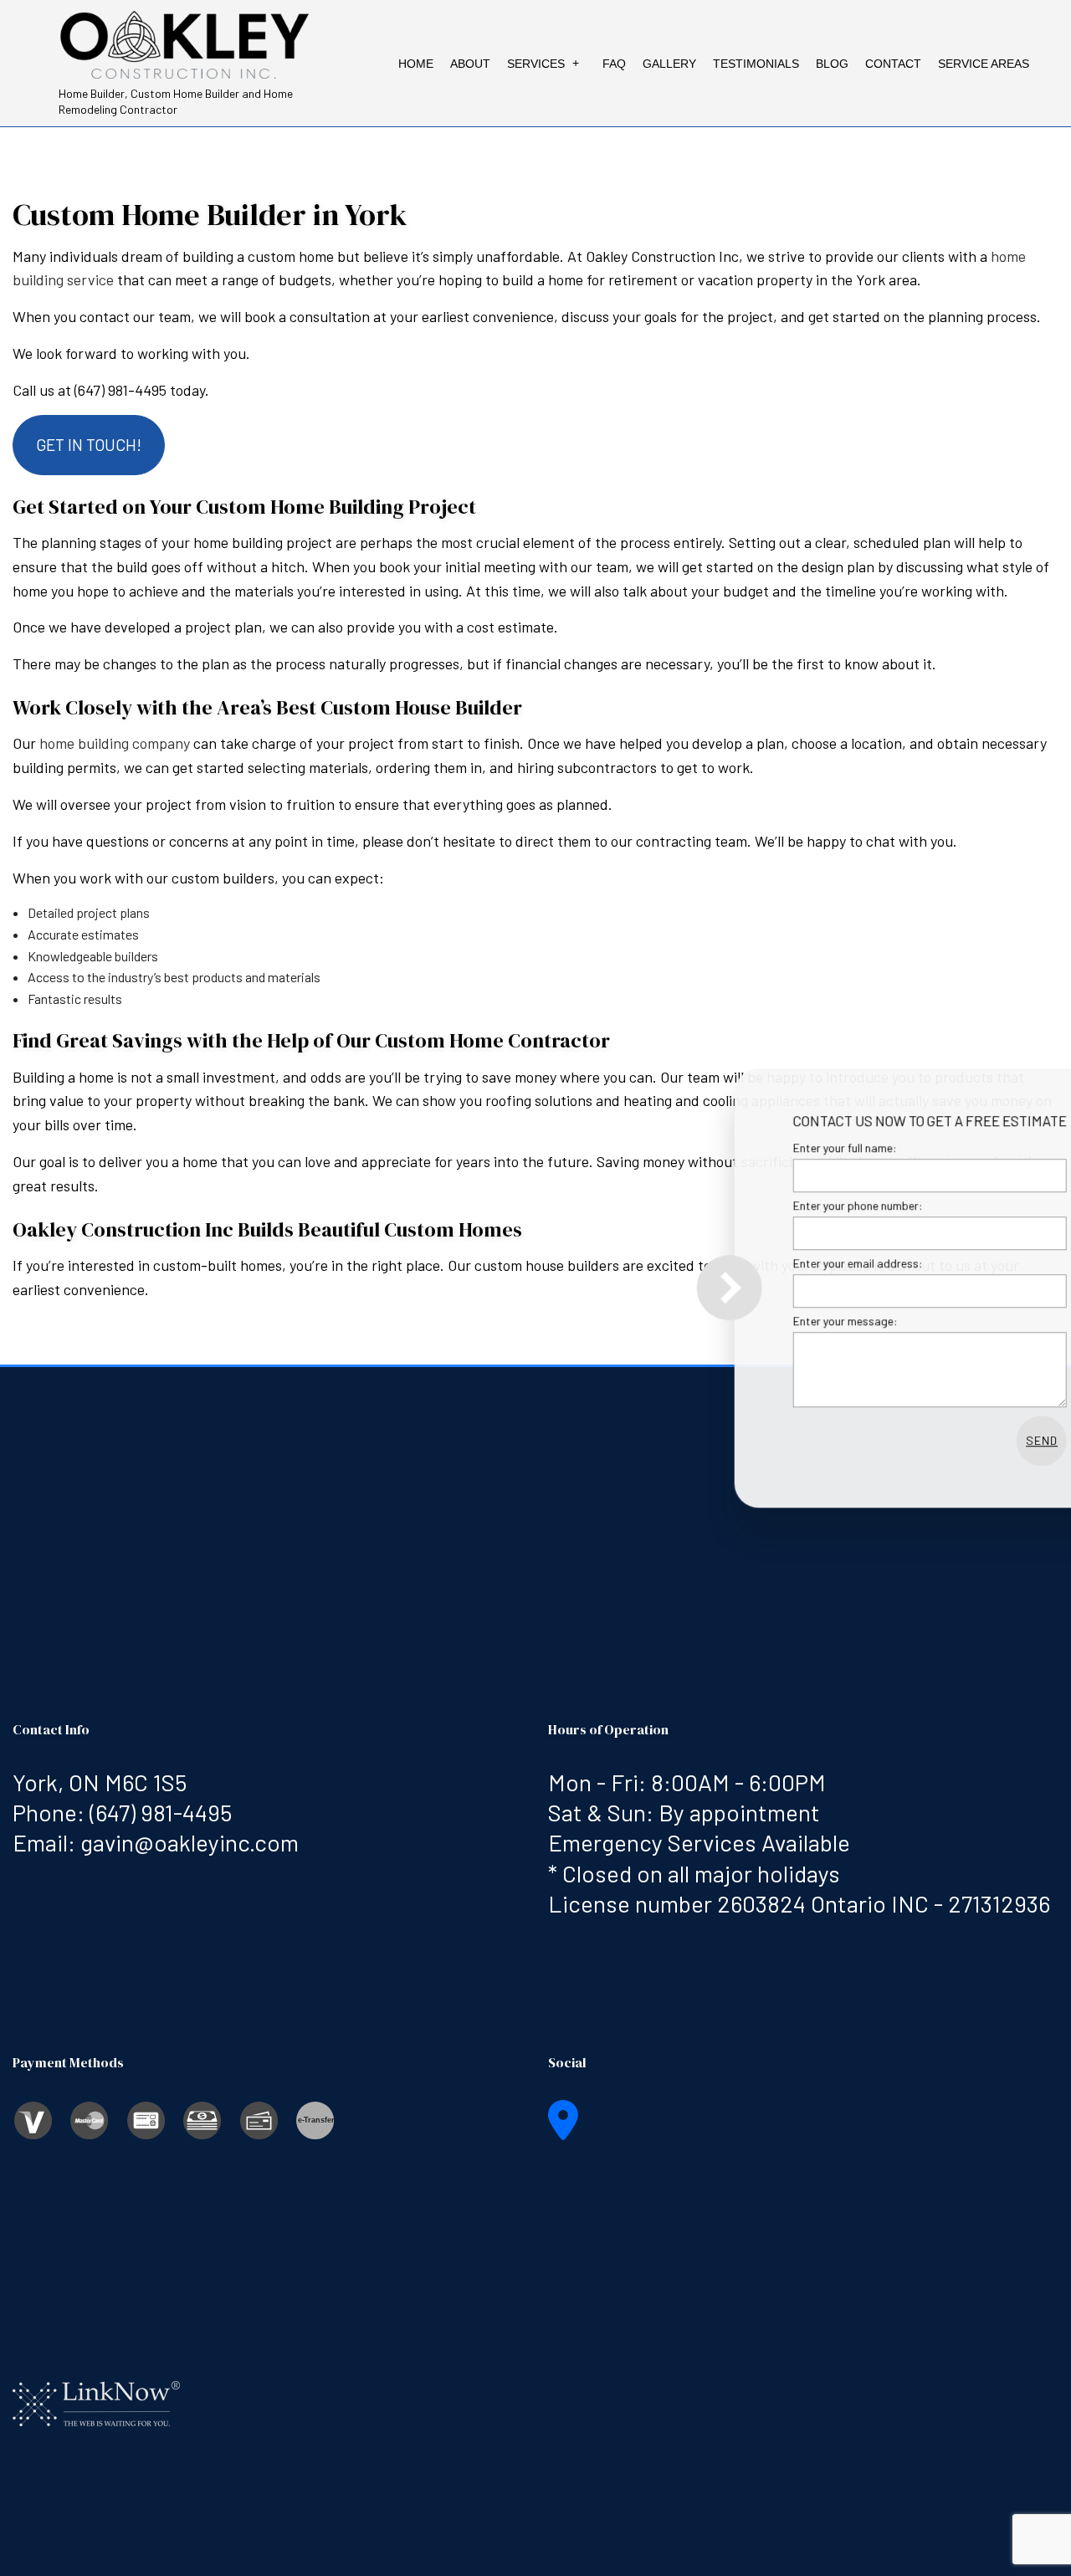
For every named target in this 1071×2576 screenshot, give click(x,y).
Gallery (669, 64)
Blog (832, 64)
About (470, 64)
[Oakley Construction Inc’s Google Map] (563, 2130)
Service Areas (984, 64)
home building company (115, 743)
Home (416, 64)
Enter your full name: (769, 1147)
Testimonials (756, 64)
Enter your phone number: (782, 1205)
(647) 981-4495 (161, 1812)
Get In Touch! (89, 445)
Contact (893, 64)
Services (536, 64)
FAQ (614, 64)
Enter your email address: (782, 1263)
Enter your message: (769, 1321)
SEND (966, 1440)
